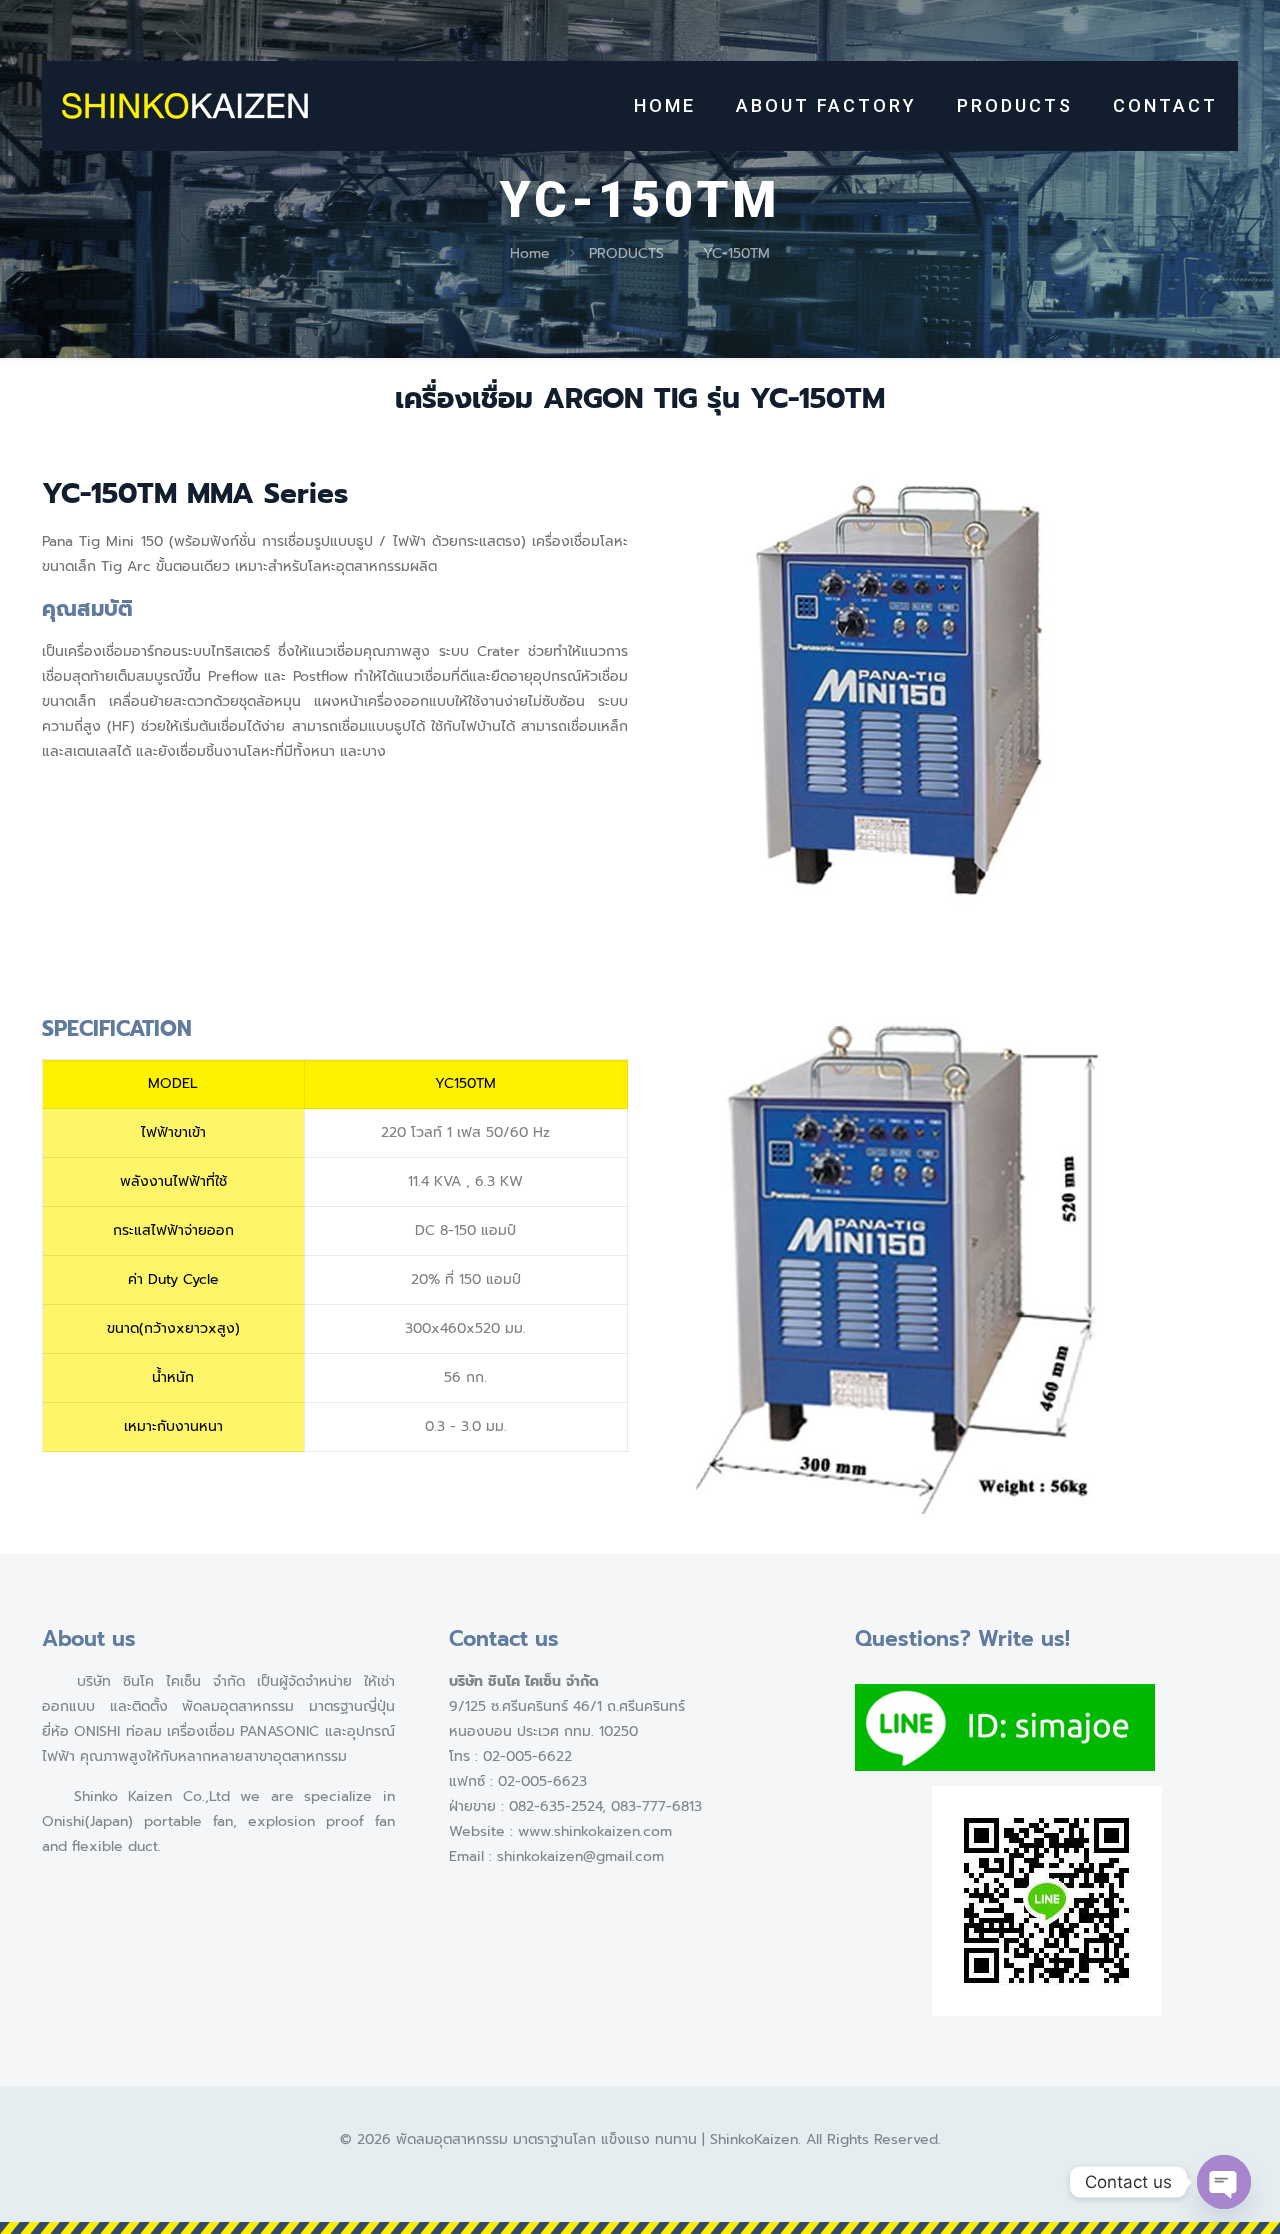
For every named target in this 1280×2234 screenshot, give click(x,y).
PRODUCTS (626, 253)
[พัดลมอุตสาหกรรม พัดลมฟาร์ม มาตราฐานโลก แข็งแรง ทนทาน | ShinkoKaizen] (185, 106)
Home (530, 253)
